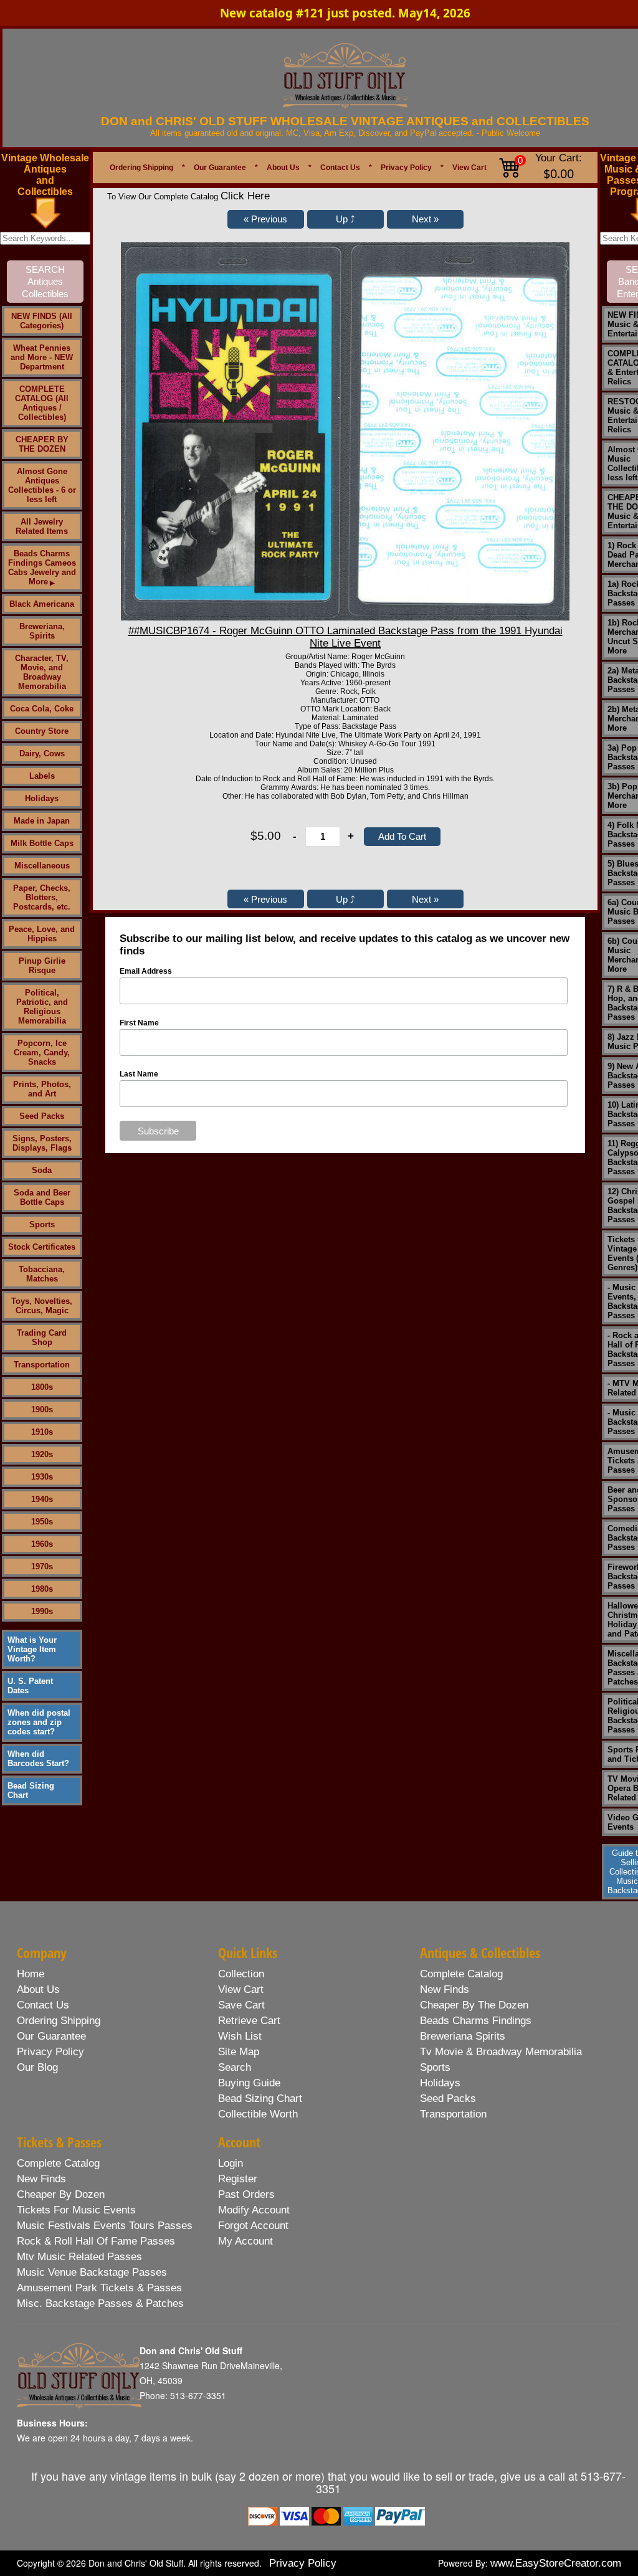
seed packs (448, 2098)
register (238, 2179)
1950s (42, 1522)
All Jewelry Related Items (42, 526)
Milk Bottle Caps (42, 843)
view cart (241, 1989)
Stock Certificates (42, 1247)
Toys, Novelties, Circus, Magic (42, 1306)
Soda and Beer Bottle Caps (42, 1197)
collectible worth (258, 2114)
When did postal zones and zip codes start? (39, 1722)
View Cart (469, 168)
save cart (241, 2005)
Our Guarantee (220, 168)
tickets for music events (76, 2210)
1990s (42, 1611)
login (231, 2163)
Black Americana (42, 604)
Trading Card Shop (42, 1338)
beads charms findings (476, 2021)
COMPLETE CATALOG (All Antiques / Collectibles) (42, 403)
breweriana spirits (463, 2036)
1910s (42, 1432)
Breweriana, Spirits (42, 631)
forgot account (253, 2226)
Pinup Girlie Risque (42, 966)
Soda (42, 1170)
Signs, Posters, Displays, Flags (42, 1143)
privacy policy (50, 2052)
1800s (42, 1387)
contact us (43, 2005)
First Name (139, 1023)
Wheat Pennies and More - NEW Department (42, 357)
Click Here (245, 196)
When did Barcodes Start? (38, 1759)
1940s (42, 1499)
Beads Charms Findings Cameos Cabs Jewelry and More (42, 568)
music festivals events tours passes (105, 2226)
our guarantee (51, 2036)
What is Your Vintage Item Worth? (32, 1649)
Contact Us (340, 168)
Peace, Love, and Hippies (42, 934)
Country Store (42, 731)
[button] (266, 219)
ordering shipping (59, 2021)
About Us (283, 168)
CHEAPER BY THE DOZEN (42, 444)
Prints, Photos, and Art (42, 1089)
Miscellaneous (42, 866)
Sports (42, 1224)
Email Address (146, 971)
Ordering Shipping (141, 168)
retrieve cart (249, 2021)
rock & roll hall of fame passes (96, 2241)
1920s (42, 1454)
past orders (246, 2194)
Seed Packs (42, 1116)
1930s (42, 1477)
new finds (445, 1989)
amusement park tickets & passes (99, 2288)
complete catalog (461, 1974)
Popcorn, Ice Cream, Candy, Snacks (42, 1053)
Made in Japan (42, 821)
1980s (42, 1589)
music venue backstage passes (92, 2272)
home (31, 1974)
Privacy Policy (406, 168)
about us (38, 1989)
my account (245, 2241)
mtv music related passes (79, 2257)
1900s (42, 1409)
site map (239, 2052)
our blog (37, 2067)
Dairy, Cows (42, 753)
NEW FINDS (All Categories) (42, 321)
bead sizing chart (260, 2098)
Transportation (42, 1365)
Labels (42, 776)
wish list (240, 2036)
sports (435, 2067)
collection (241, 1974)
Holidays (42, 798)
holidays (440, 2083)
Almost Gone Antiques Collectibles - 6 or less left (42, 485)
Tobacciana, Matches (42, 1274)
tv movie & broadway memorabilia (501, 2052)
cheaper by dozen (61, 2194)
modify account (254, 2210)
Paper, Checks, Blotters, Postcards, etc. (42, 897)
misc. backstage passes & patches (100, 2303)
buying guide (249, 2083)
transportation (453, 2114)
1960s (42, 1544)
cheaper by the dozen (474, 2005)
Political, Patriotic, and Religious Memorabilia (42, 1007)
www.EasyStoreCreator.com (556, 2563)
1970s (42, 1566)
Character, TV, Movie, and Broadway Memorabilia (42, 672)
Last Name (139, 1074)
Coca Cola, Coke (42, 709)
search (235, 2067)
